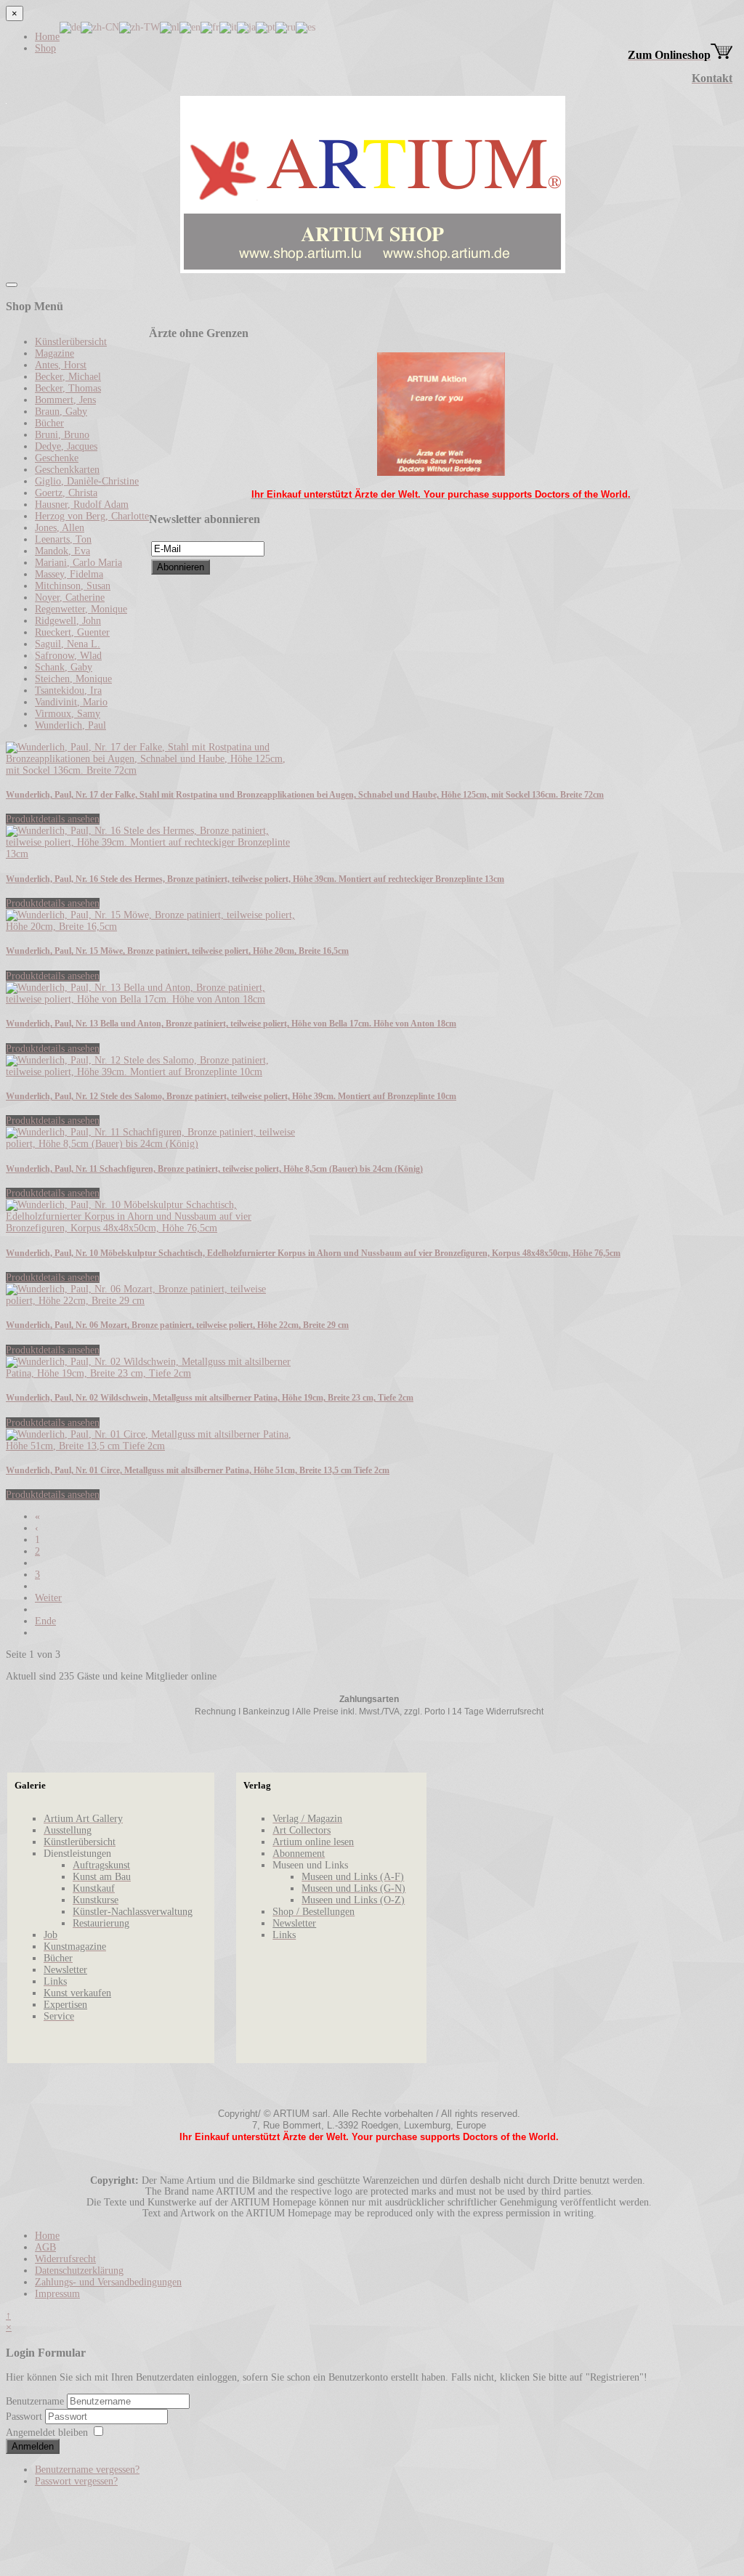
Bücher (49, 423)
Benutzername (35, 2401)
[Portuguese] (266, 27)
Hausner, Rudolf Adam (82, 505)
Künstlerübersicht (71, 342)
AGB (45, 2247)
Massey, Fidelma (69, 574)
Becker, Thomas (68, 388)
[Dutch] (170, 27)
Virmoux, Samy (68, 714)
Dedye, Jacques (66, 446)
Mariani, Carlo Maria (78, 563)
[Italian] (228, 27)
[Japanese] (246, 27)
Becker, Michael (68, 377)
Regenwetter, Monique (81, 609)
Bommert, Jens (65, 400)
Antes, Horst (61, 365)
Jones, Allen (60, 528)
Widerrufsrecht (65, 2259)
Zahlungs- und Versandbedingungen (108, 2282)
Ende (45, 1621)
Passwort (25, 2417)
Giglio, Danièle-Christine (87, 481)
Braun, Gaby (61, 412)
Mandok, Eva (62, 551)
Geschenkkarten (67, 470)
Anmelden (33, 2446)
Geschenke (57, 458)
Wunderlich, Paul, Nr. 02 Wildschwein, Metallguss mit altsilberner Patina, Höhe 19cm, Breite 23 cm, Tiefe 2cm (210, 1398)
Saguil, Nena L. (68, 644)
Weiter (48, 1598)
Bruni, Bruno (62, 435)
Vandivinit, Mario (71, 702)
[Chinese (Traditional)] (139, 27)
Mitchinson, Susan (73, 586)
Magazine (54, 353)
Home (47, 37)
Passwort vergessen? (76, 2481)
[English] (190, 27)
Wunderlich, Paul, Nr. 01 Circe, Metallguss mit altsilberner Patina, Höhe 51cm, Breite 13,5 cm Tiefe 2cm (198, 1471)
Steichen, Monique (73, 679)
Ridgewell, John (68, 621)
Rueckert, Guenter (72, 632)
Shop (45, 48)
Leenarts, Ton (63, 539)
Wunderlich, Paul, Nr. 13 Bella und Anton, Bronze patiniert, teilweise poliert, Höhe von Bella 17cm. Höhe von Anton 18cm (231, 1024)
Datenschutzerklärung (79, 2271)
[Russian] (286, 27)
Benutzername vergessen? (87, 2470)
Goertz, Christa (66, 493)
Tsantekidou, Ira (68, 690)
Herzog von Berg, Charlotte (92, 516)
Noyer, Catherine (70, 598)
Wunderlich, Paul (70, 725)
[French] (210, 27)
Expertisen (65, 2005)
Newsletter (65, 1970)
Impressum (57, 2294)
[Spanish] (306, 27)
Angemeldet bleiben (47, 2433)
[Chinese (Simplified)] (100, 27)
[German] (70, 27)
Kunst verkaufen (77, 1993)
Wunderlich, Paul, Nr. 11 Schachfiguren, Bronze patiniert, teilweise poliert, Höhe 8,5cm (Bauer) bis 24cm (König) (214, 1169)
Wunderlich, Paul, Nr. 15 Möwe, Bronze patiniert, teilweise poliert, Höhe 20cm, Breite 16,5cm (177, 951)
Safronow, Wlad (68, 656)
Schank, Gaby (64, 667)
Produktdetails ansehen (53, 819)
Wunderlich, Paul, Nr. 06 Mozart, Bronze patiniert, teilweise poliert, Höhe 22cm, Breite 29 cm (177, 1325)
